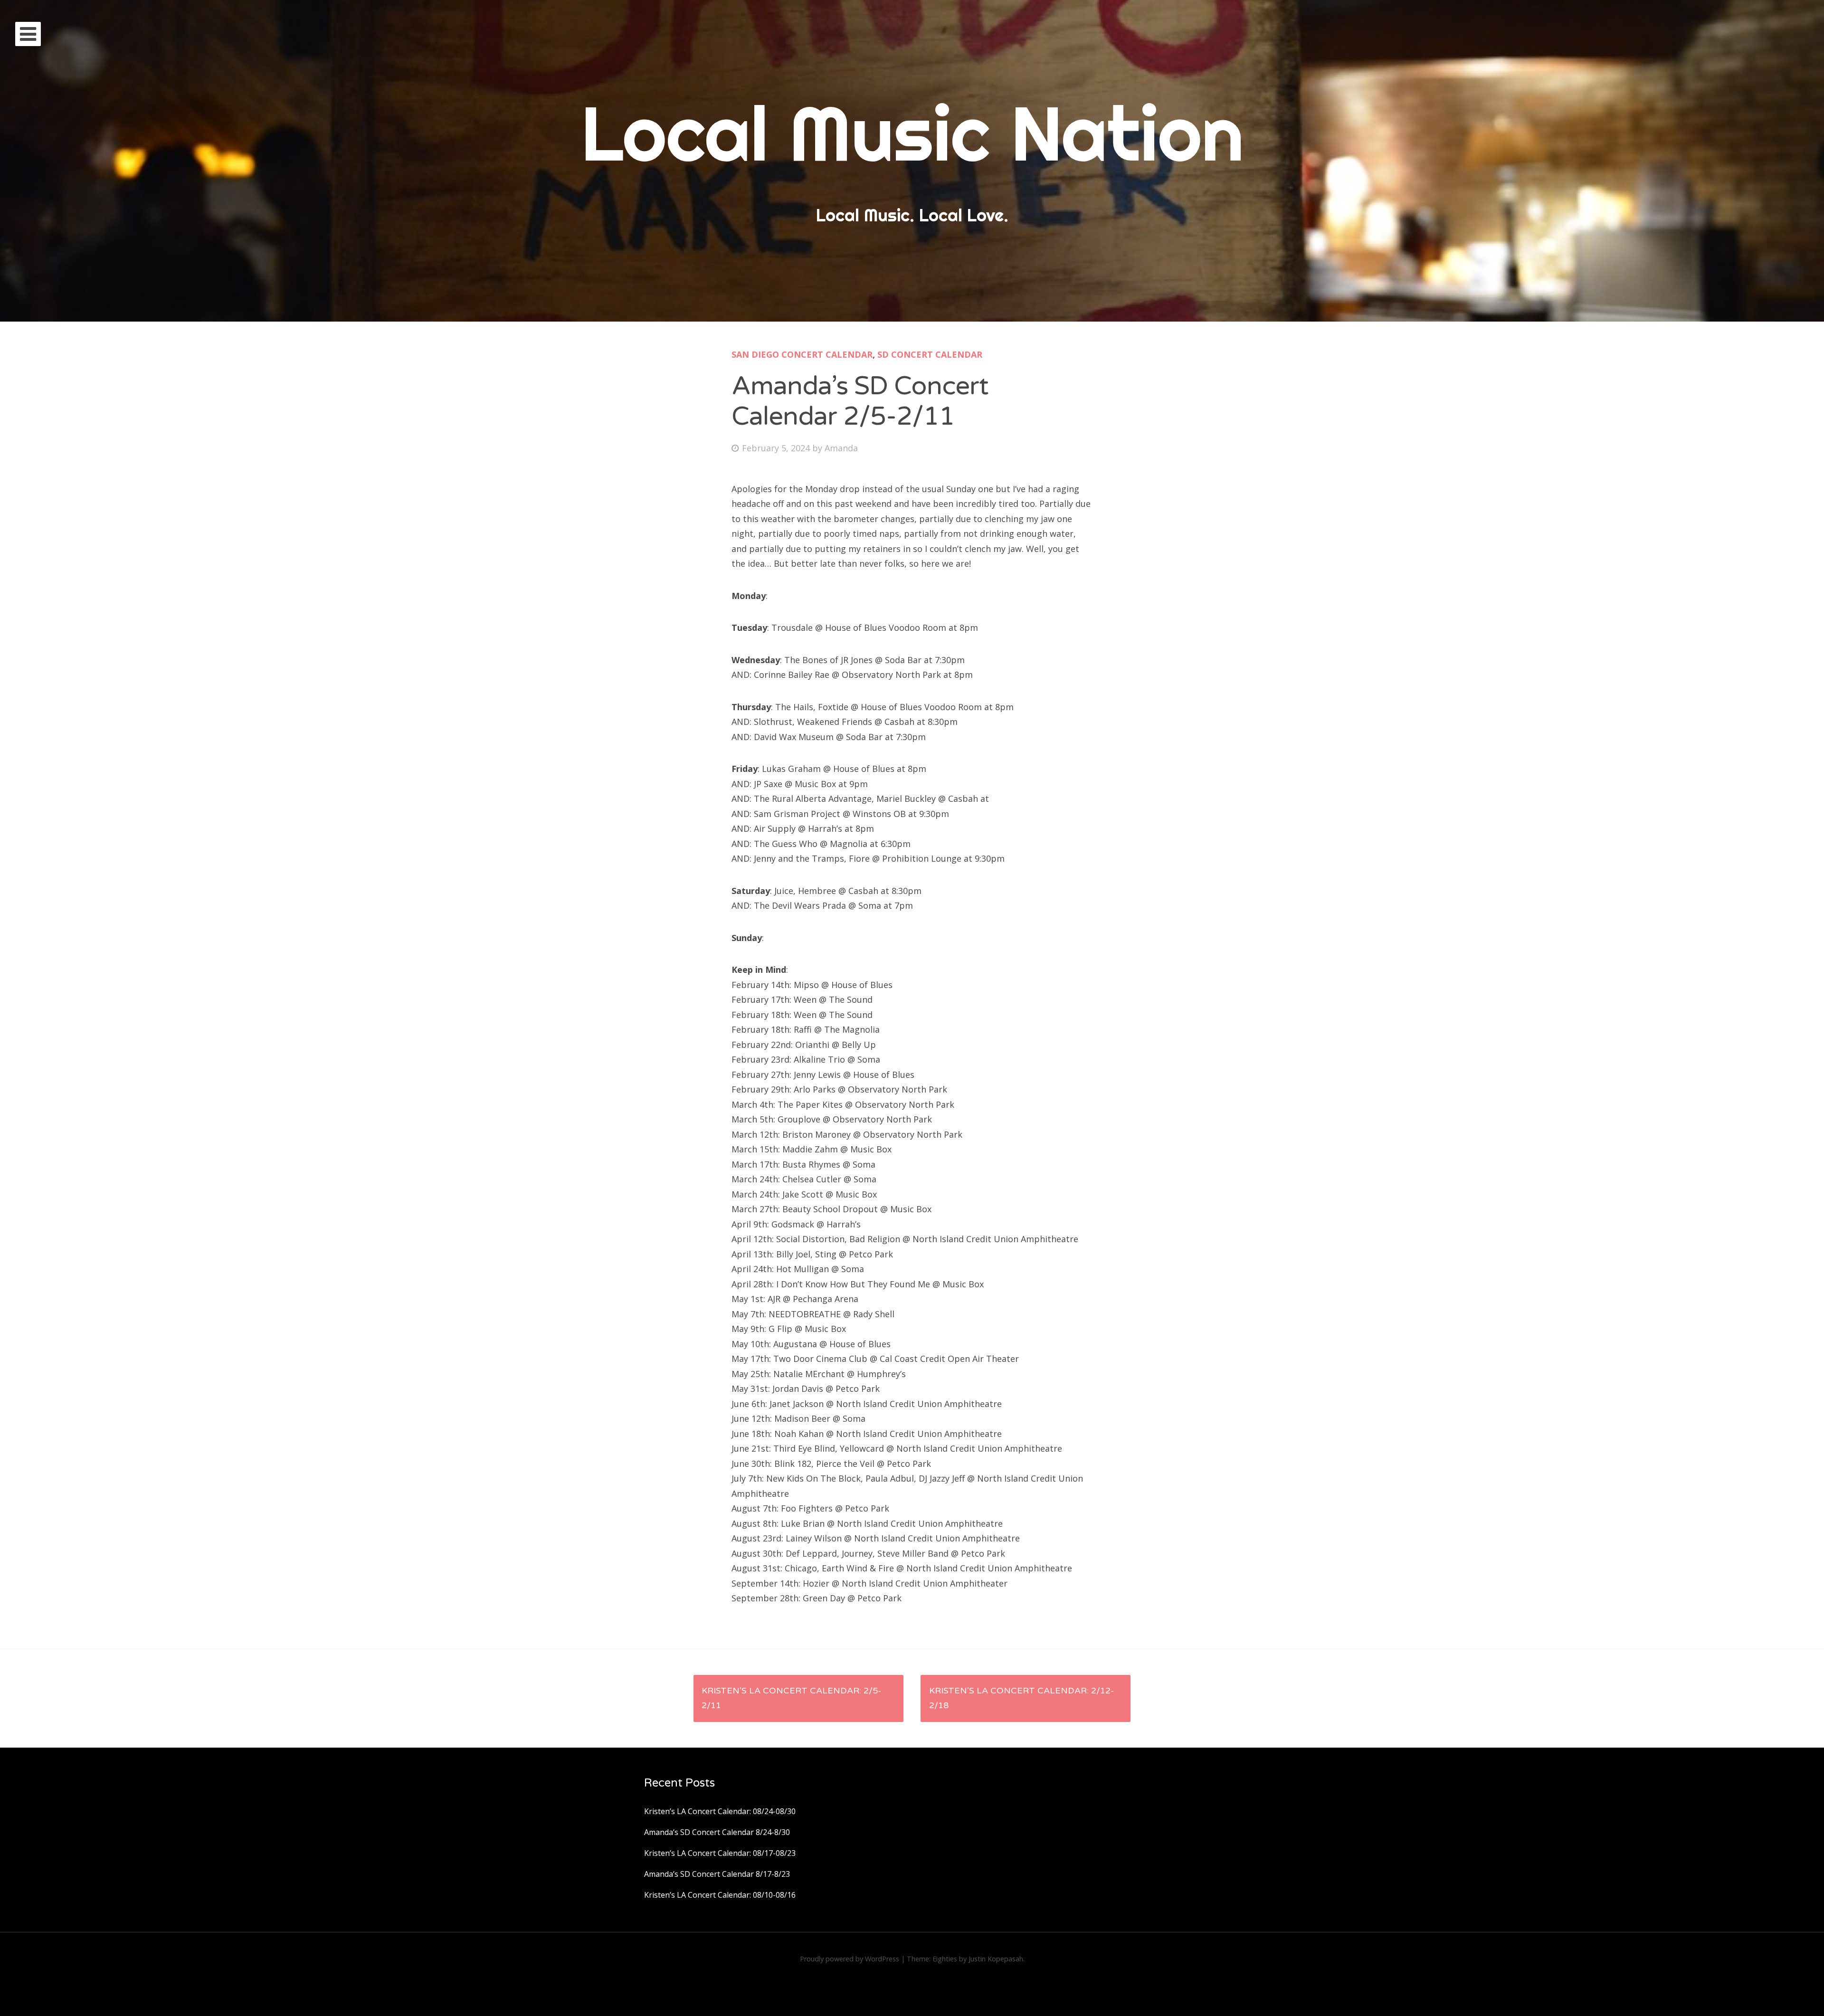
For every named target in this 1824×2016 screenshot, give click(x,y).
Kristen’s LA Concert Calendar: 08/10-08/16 (720, 1895)
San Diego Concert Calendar (802, 354)
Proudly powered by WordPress (850, 1959)
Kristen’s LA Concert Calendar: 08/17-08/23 (720, 1853)
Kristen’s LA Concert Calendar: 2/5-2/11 (791, 1698)
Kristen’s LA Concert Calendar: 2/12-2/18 (1021, 1698)
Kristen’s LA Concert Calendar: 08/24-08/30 (720, 1811)
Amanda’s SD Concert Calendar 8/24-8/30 (717, 1832)
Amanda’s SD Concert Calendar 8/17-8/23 (717, 1874)
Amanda (841, 448)
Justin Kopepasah (996, 1959)
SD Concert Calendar (930, 354)
